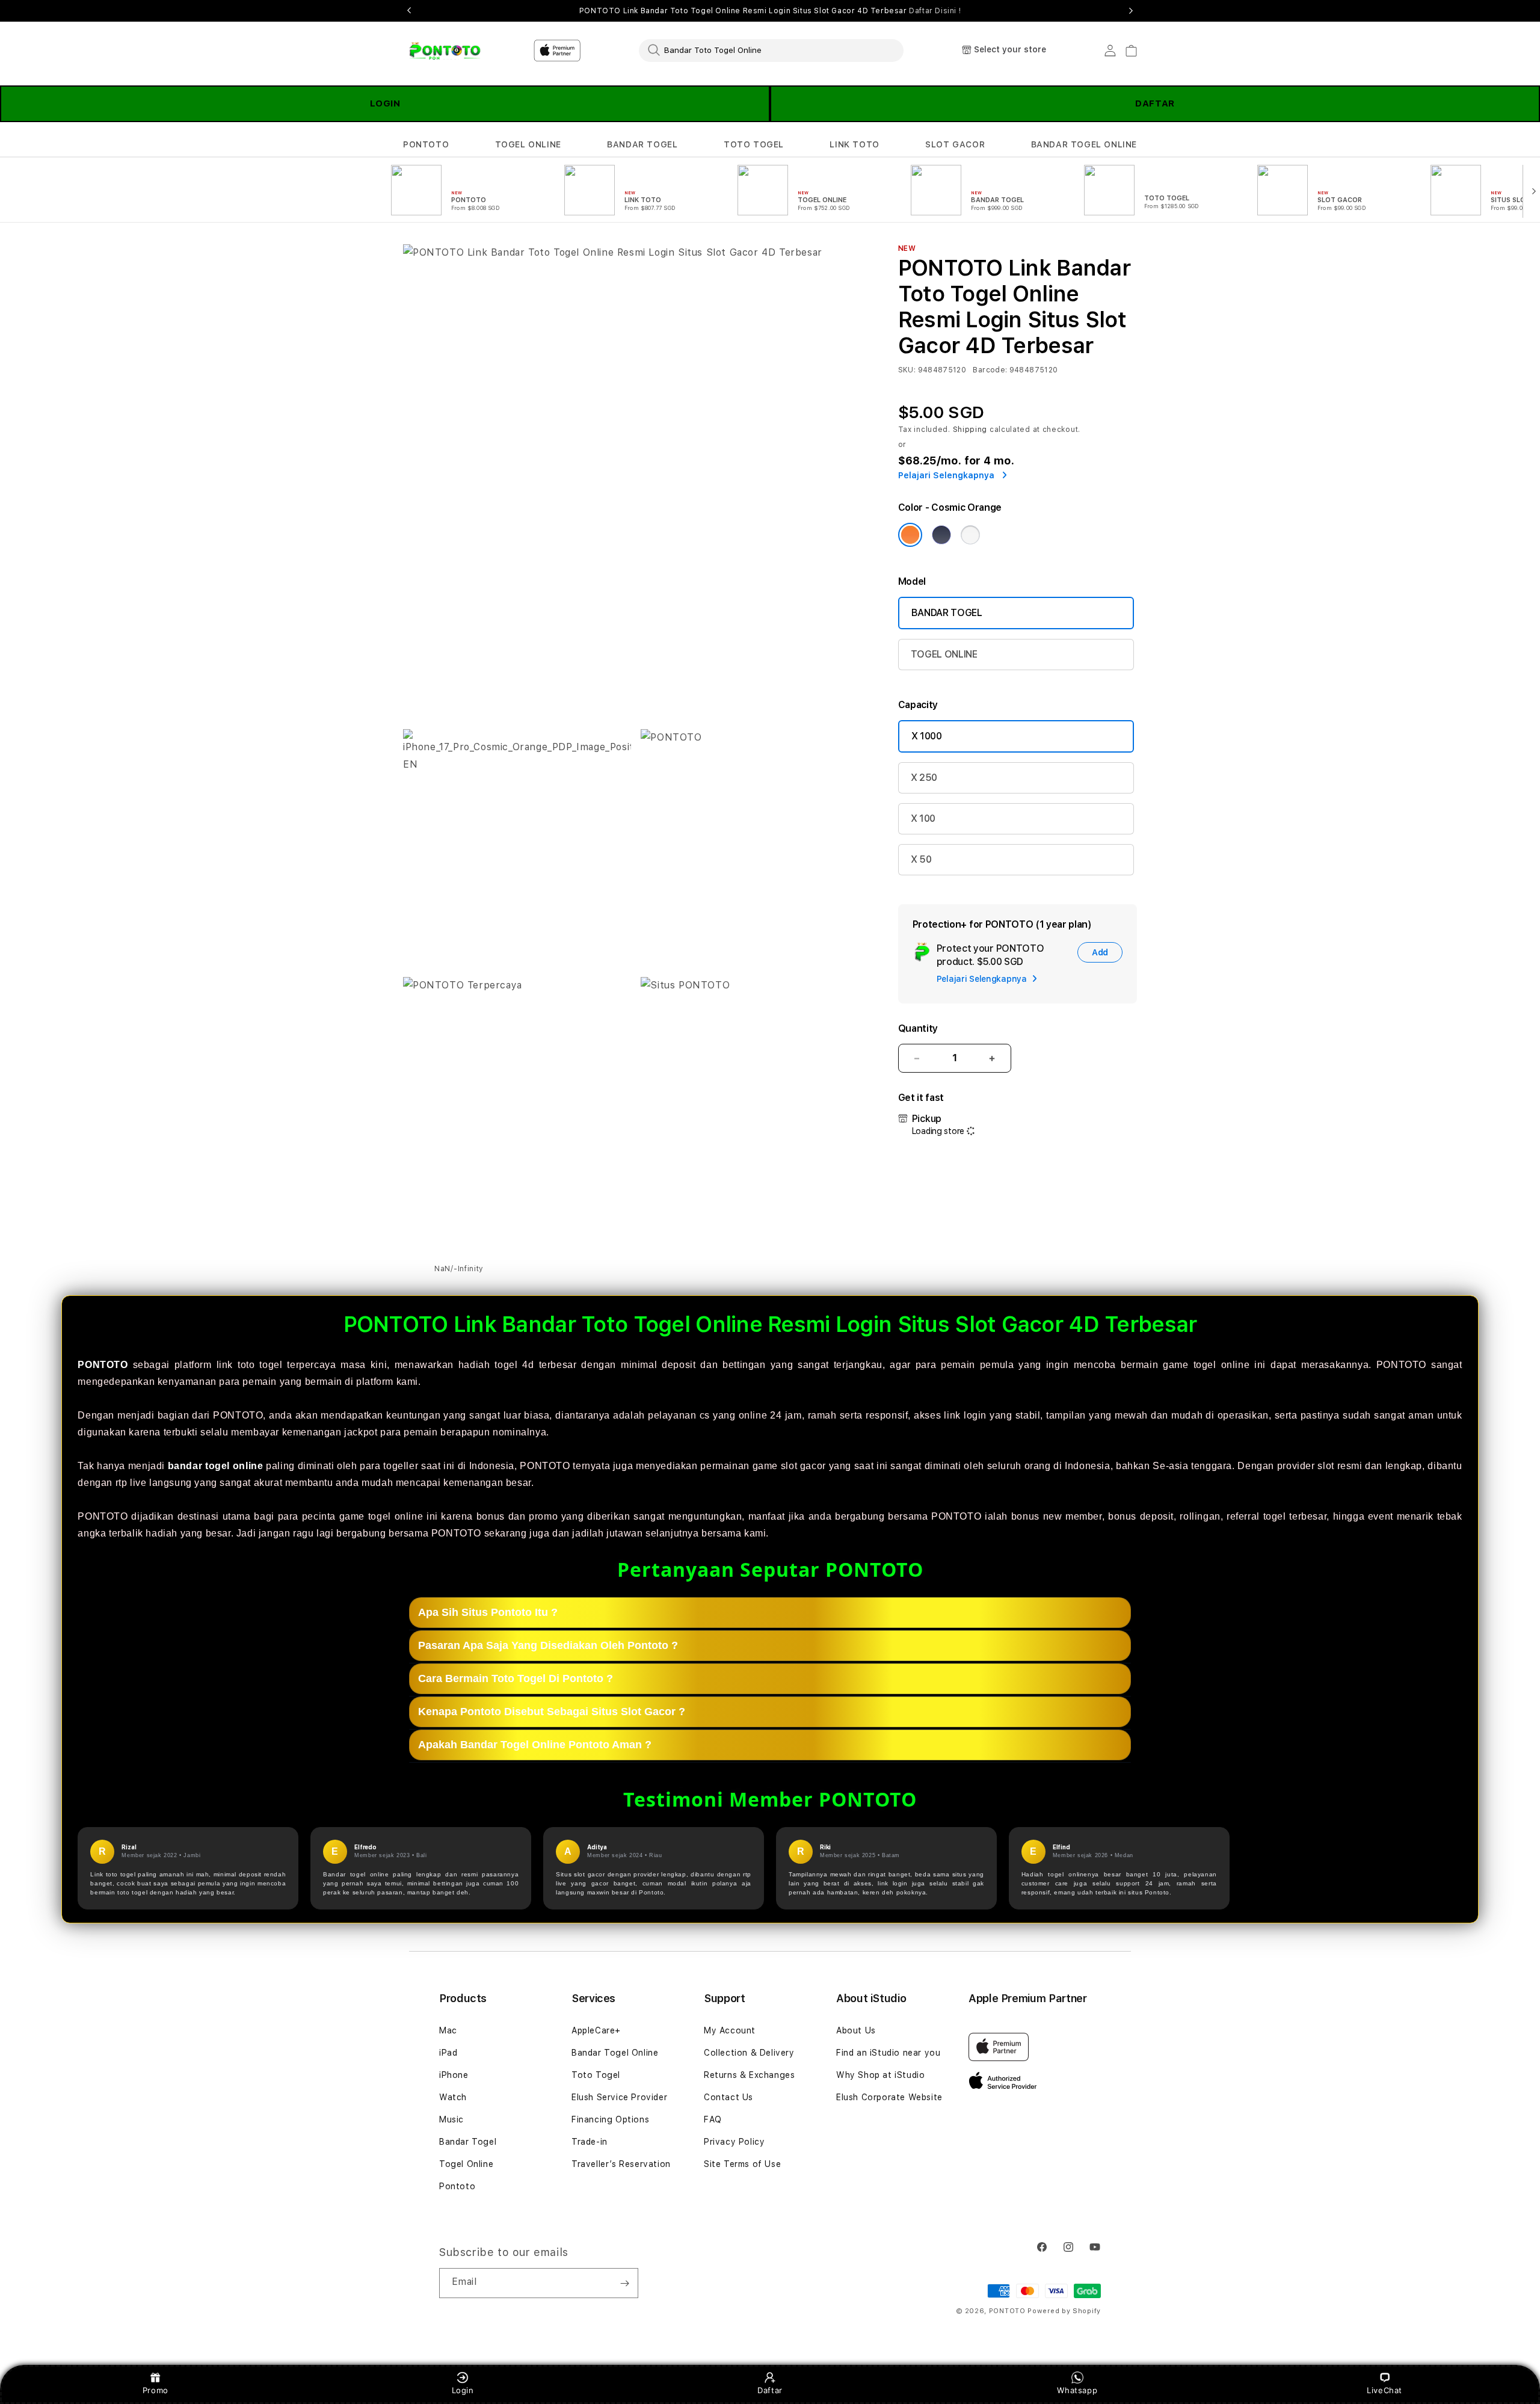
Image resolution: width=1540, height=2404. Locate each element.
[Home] (445, 51)
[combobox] (771, 50)
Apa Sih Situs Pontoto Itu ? (488, 1612)
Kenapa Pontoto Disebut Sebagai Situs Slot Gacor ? (552, 1712)
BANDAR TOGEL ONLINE (1084, 144)
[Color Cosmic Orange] (910, 535)
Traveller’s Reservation (621, 2164)
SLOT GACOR (955, 144)
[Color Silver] (970, 535)
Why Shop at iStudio (880, 2075)
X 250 (924, 778)
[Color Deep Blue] (941, 535)
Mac (448, 2030)
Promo (156, 2390)
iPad (448, 2053)
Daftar (770, 2390)
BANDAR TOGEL (642, 144)
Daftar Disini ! (935, 11)
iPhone (454, 2075)
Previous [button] (409, 11)
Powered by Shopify (1064, 2311)
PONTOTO (426, 144)
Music (451, 2119)
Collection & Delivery (749, 2053)
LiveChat (1384, 2390)
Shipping (970, 430)
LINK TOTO (854, 144)
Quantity (918, 1028)
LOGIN (385, 103)
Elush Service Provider (619, 2097)
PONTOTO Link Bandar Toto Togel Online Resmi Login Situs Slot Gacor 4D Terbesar (770, 11)
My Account (730, 2030)
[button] (426, 145)
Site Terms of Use (742, 2164)
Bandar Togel (468, 2142)
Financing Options (610, 2119)
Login (463, 2390)
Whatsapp (1077, 2390)
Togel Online (466, 2164)
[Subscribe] (624, 2283)
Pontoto (457, 2186)
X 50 (921, 859)
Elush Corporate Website (889, 2097)
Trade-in (590, 2142)
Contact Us (728, 2097)
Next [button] (1131, 11)
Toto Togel (596, 2075)
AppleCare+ (596, 2030)
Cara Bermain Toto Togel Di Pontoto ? (516, 1678)
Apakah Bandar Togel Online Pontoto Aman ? (535, 1745)
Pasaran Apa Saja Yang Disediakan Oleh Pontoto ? (548, 1645)
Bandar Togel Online (615, 2053)
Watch (453, 2097)
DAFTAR (1155, 103)
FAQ (713, 2119)
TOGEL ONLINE (528, 144)
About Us (856, 2030)
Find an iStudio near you (888, 2053)
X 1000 (927, 736)
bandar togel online (216, 1466)
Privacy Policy (734, 2142)
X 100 (923, 818)
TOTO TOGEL (754, 144)
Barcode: (990, 370)
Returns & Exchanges (749, 2075)
